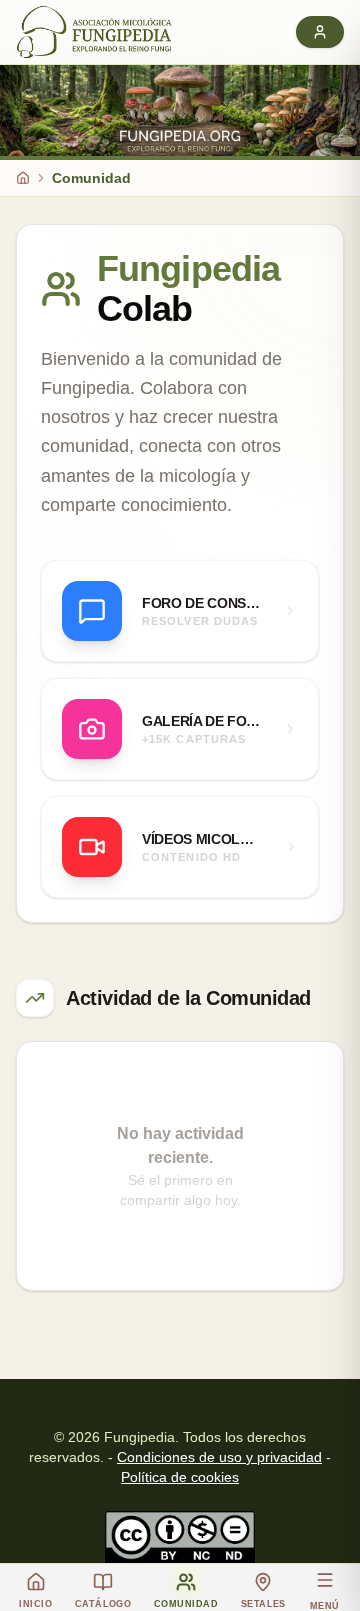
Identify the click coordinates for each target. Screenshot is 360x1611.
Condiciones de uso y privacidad (219, 1457)
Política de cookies (180, 1477)
